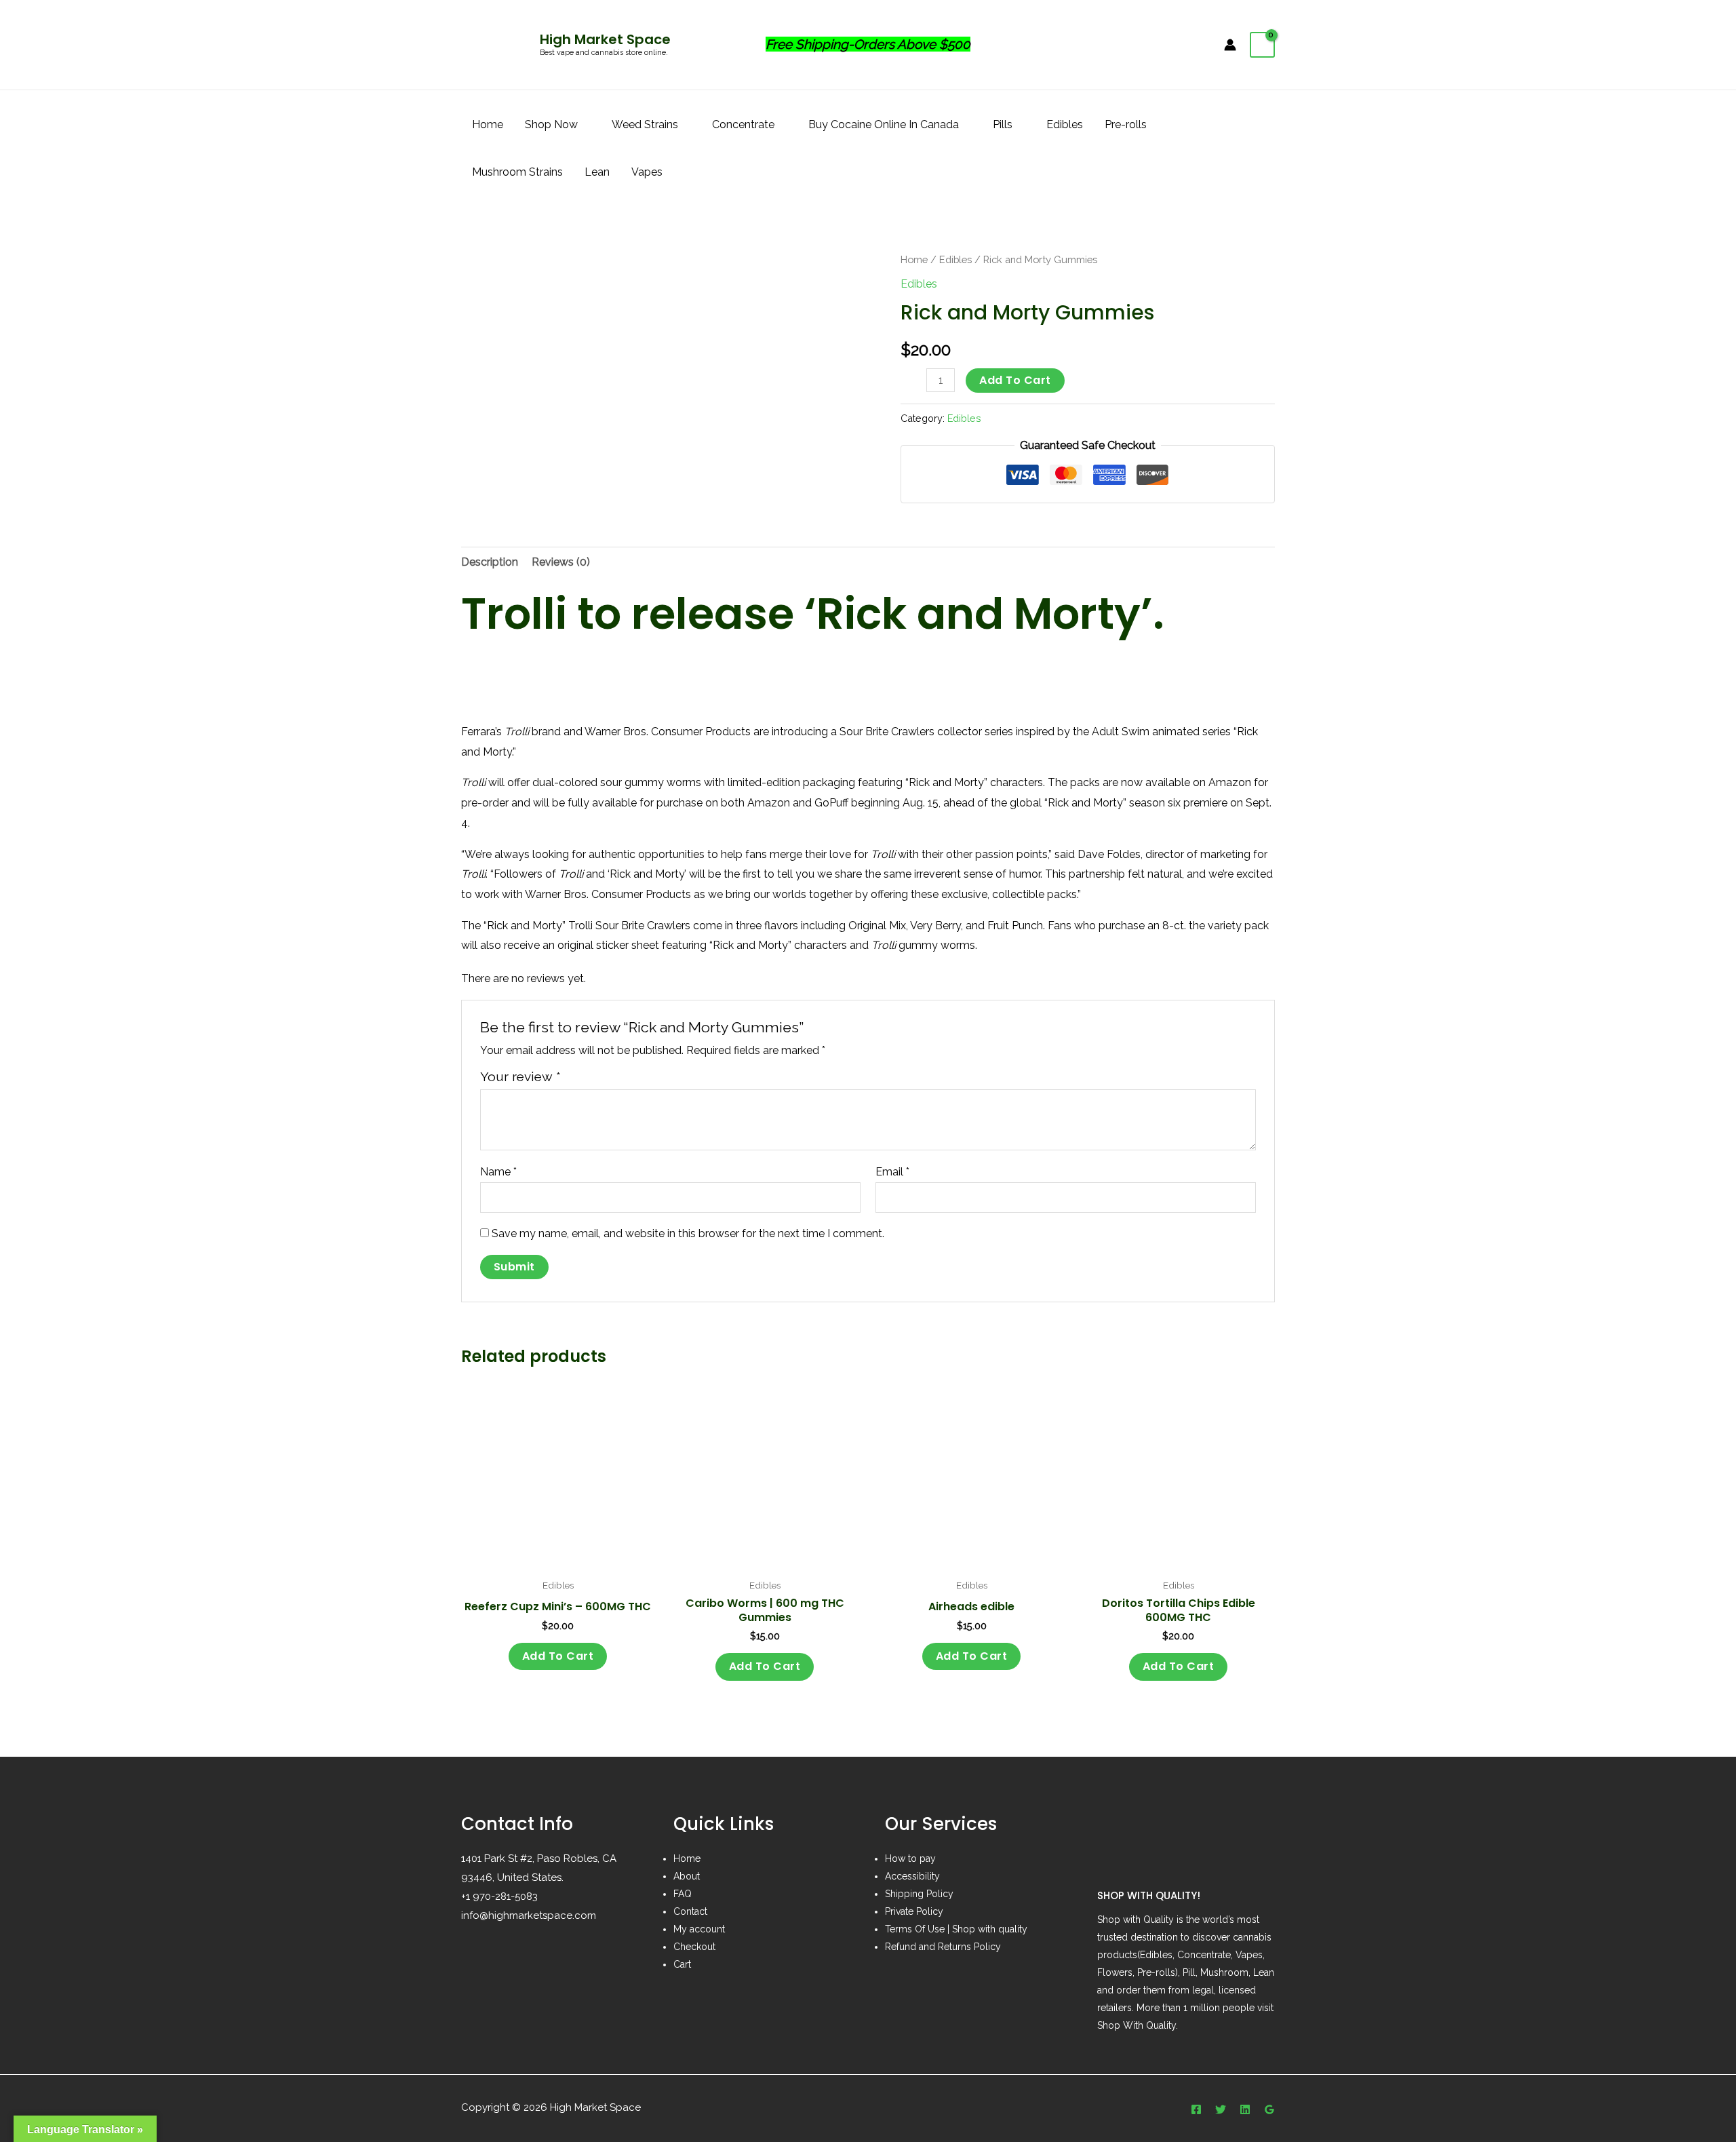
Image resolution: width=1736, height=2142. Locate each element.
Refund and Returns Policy (943, 1947)
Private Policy (914, 1911)
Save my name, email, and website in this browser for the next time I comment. (688, 1233)
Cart (682, 1964)
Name (498, 1172)
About (687, 1876)
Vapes (647, 172)
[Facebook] (1196, 2109)
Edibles (1065, 124)
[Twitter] (1221, 2109)
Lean (597, 172)
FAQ (683, 1894)
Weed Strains (645, 124)
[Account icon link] (1230, 45)
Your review (520, 1076)
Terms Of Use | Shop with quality (956, 1929)
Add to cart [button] (558, 1656)
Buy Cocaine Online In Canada (884, 124)
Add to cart (1015, 380)
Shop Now (551, 124)
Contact (690, 1911)
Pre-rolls (1126, 124)
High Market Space (605, 39)
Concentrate (743, 124)
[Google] (1269, 2109)
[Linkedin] (1245, 2109)
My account (699, 1929)
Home (488, 124)
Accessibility (912, 1876)
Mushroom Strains (517, 172)
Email (892, 1172)
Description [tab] (490, 562)
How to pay (910, 1858)
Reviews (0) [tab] (561, 562)
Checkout (694, 1947)
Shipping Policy (919, 1894)
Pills (1003, 124)
